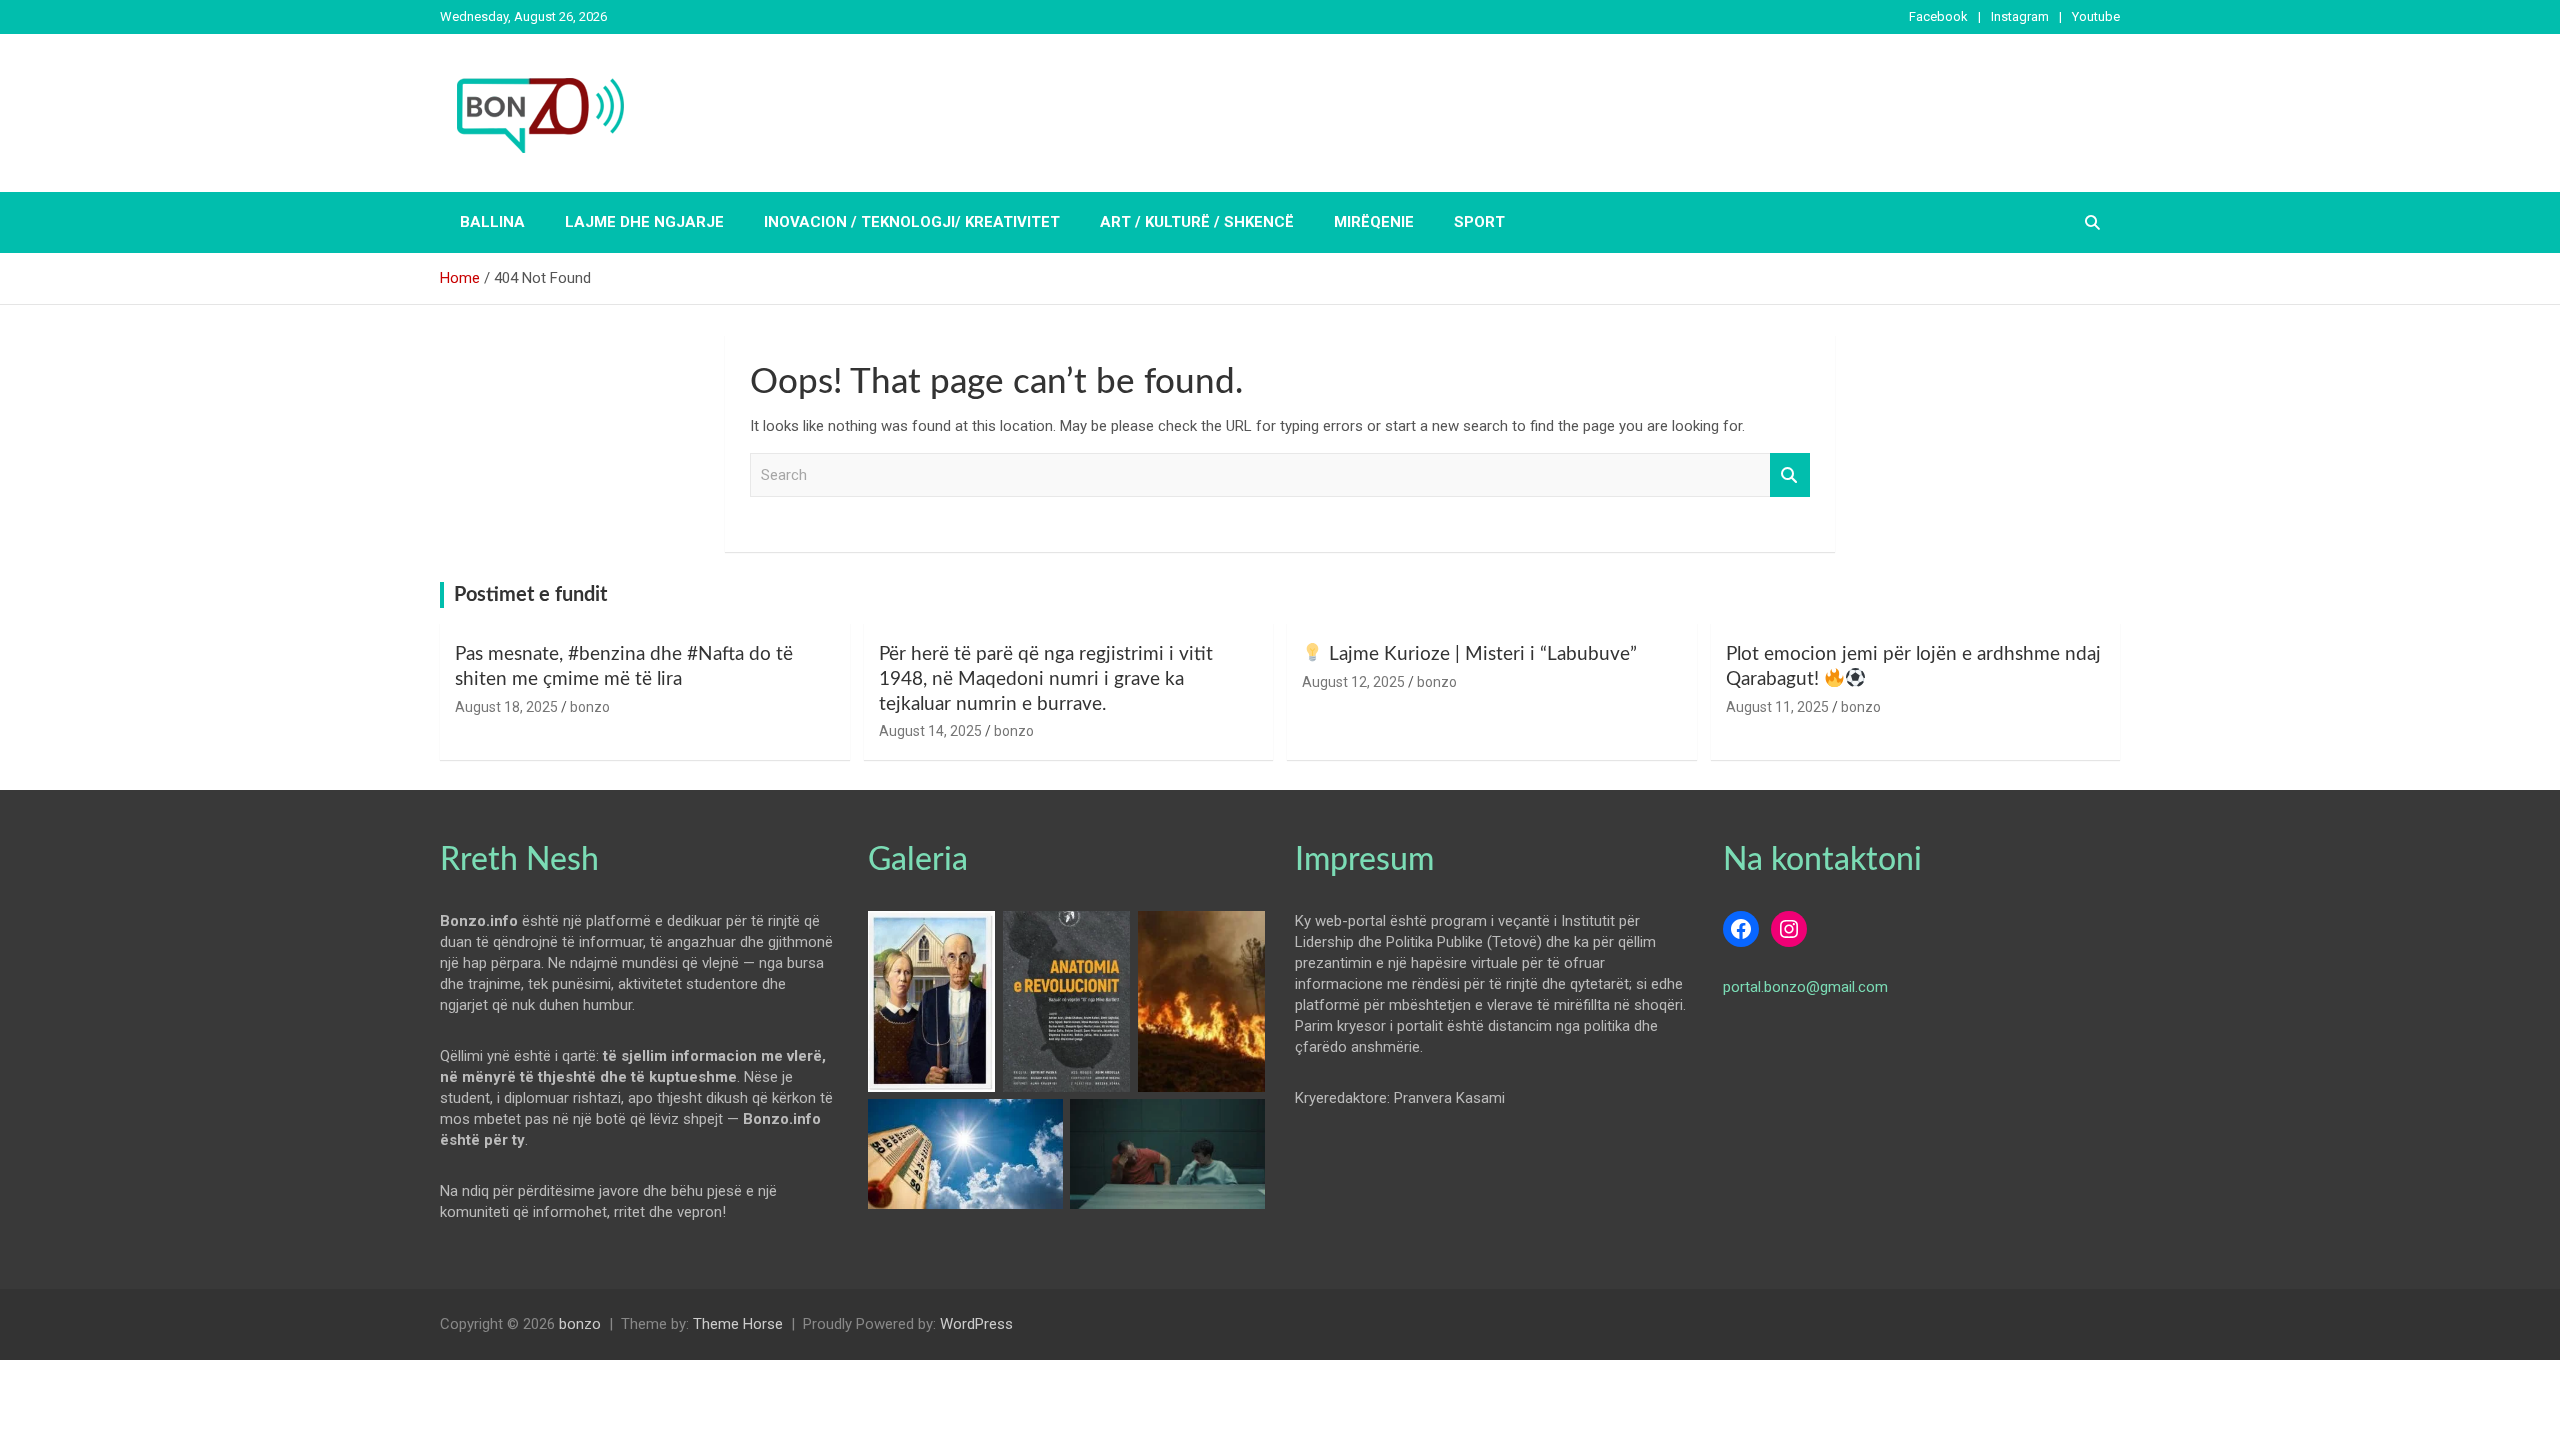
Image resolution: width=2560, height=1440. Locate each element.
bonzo (590, 707)
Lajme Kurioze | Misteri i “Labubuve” (1480, 654)
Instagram (2020, 16)
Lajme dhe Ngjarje (644, 222)
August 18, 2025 (506, 707)
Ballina (492, 222)
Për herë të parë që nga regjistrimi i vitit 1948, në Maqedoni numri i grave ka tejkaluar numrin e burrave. (1046, 679)
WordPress (976, 1324)
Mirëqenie (1374, 222)
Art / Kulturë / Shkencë (1197, 222)
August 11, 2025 (1777, 707)
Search (1790, 475)
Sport (1479, 222)
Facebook (1938, 16)
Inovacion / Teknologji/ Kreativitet (912, 222)
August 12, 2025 (1353, 682)
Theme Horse (738, 1324)
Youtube (2096, 16)
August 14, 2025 (930, 731)
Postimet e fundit (530, 595)
